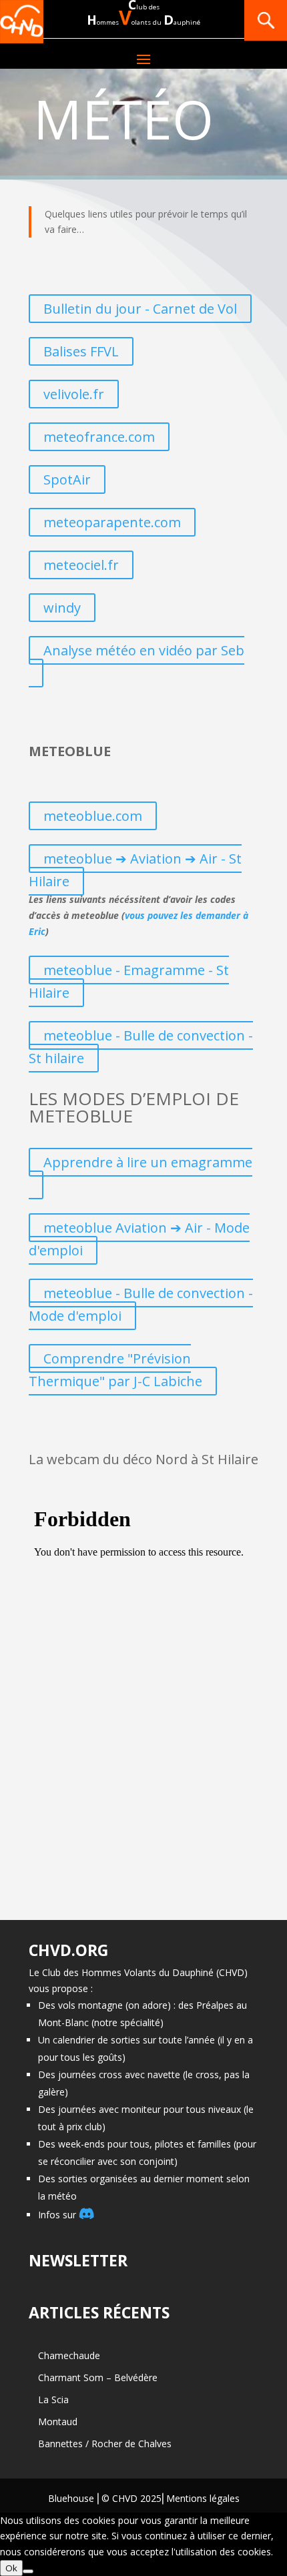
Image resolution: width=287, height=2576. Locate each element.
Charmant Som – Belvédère (98, 2377)
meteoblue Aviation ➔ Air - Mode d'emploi (139, 1239)
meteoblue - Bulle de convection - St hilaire (141, 1047)
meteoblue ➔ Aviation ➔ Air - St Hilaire (135, 870)
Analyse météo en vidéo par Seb (144, 650)
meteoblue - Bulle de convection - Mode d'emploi (141, 1304)
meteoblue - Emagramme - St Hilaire (129, 981)
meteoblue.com (93, 816)
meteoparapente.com (112, 522)
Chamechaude (69, 2355)
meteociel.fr (81, 565)
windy (62, 608)
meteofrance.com (99, 437)
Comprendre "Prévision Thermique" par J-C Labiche (115, 1370)
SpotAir (67, 479)
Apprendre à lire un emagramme (148, 1162)
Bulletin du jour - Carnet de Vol (140, 309)
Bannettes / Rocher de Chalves (105, 2444)
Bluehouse (71, 2498)
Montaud (58, 2422)
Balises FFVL (81, 351)
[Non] (28, 2571)
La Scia (53, 2399)
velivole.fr (74, 394)
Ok (11, 2568)
